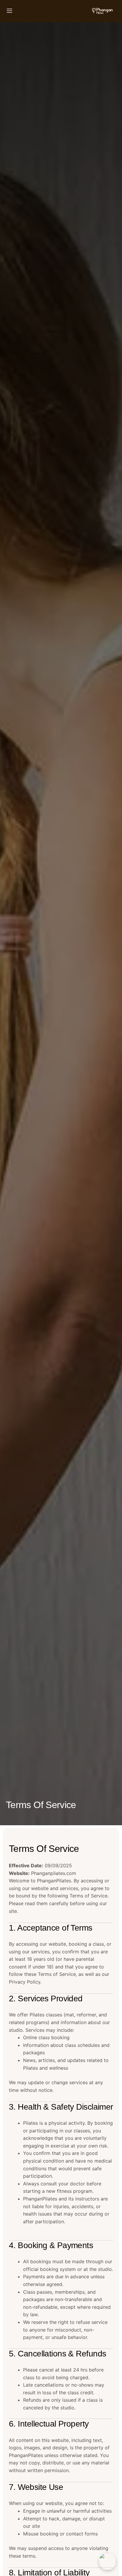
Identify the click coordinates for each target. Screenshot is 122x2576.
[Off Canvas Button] (9, 11)
